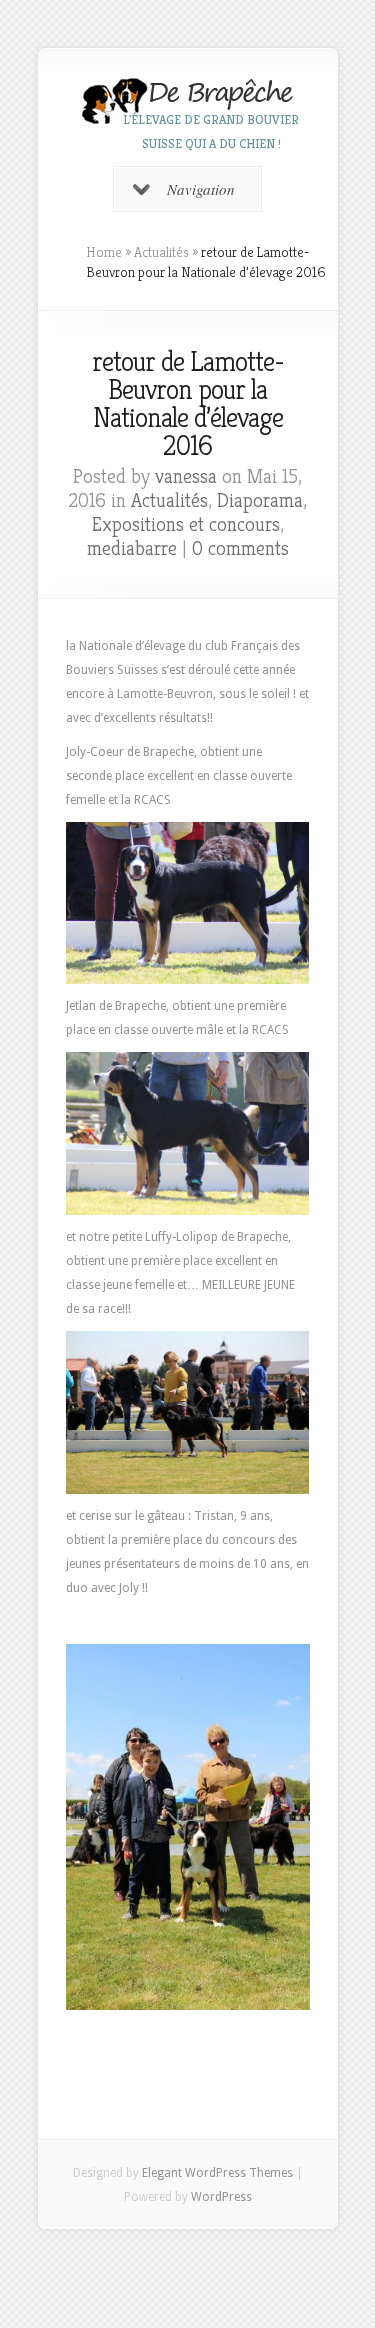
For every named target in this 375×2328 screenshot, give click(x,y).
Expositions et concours (186, 524)
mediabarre (132, 548)
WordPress (221, 2197)
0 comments (240, 548)
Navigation (201, 189)
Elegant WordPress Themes (217, 2173)
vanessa (186, 476)
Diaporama (260, 500)
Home (104, 252)
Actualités (161, 252)
